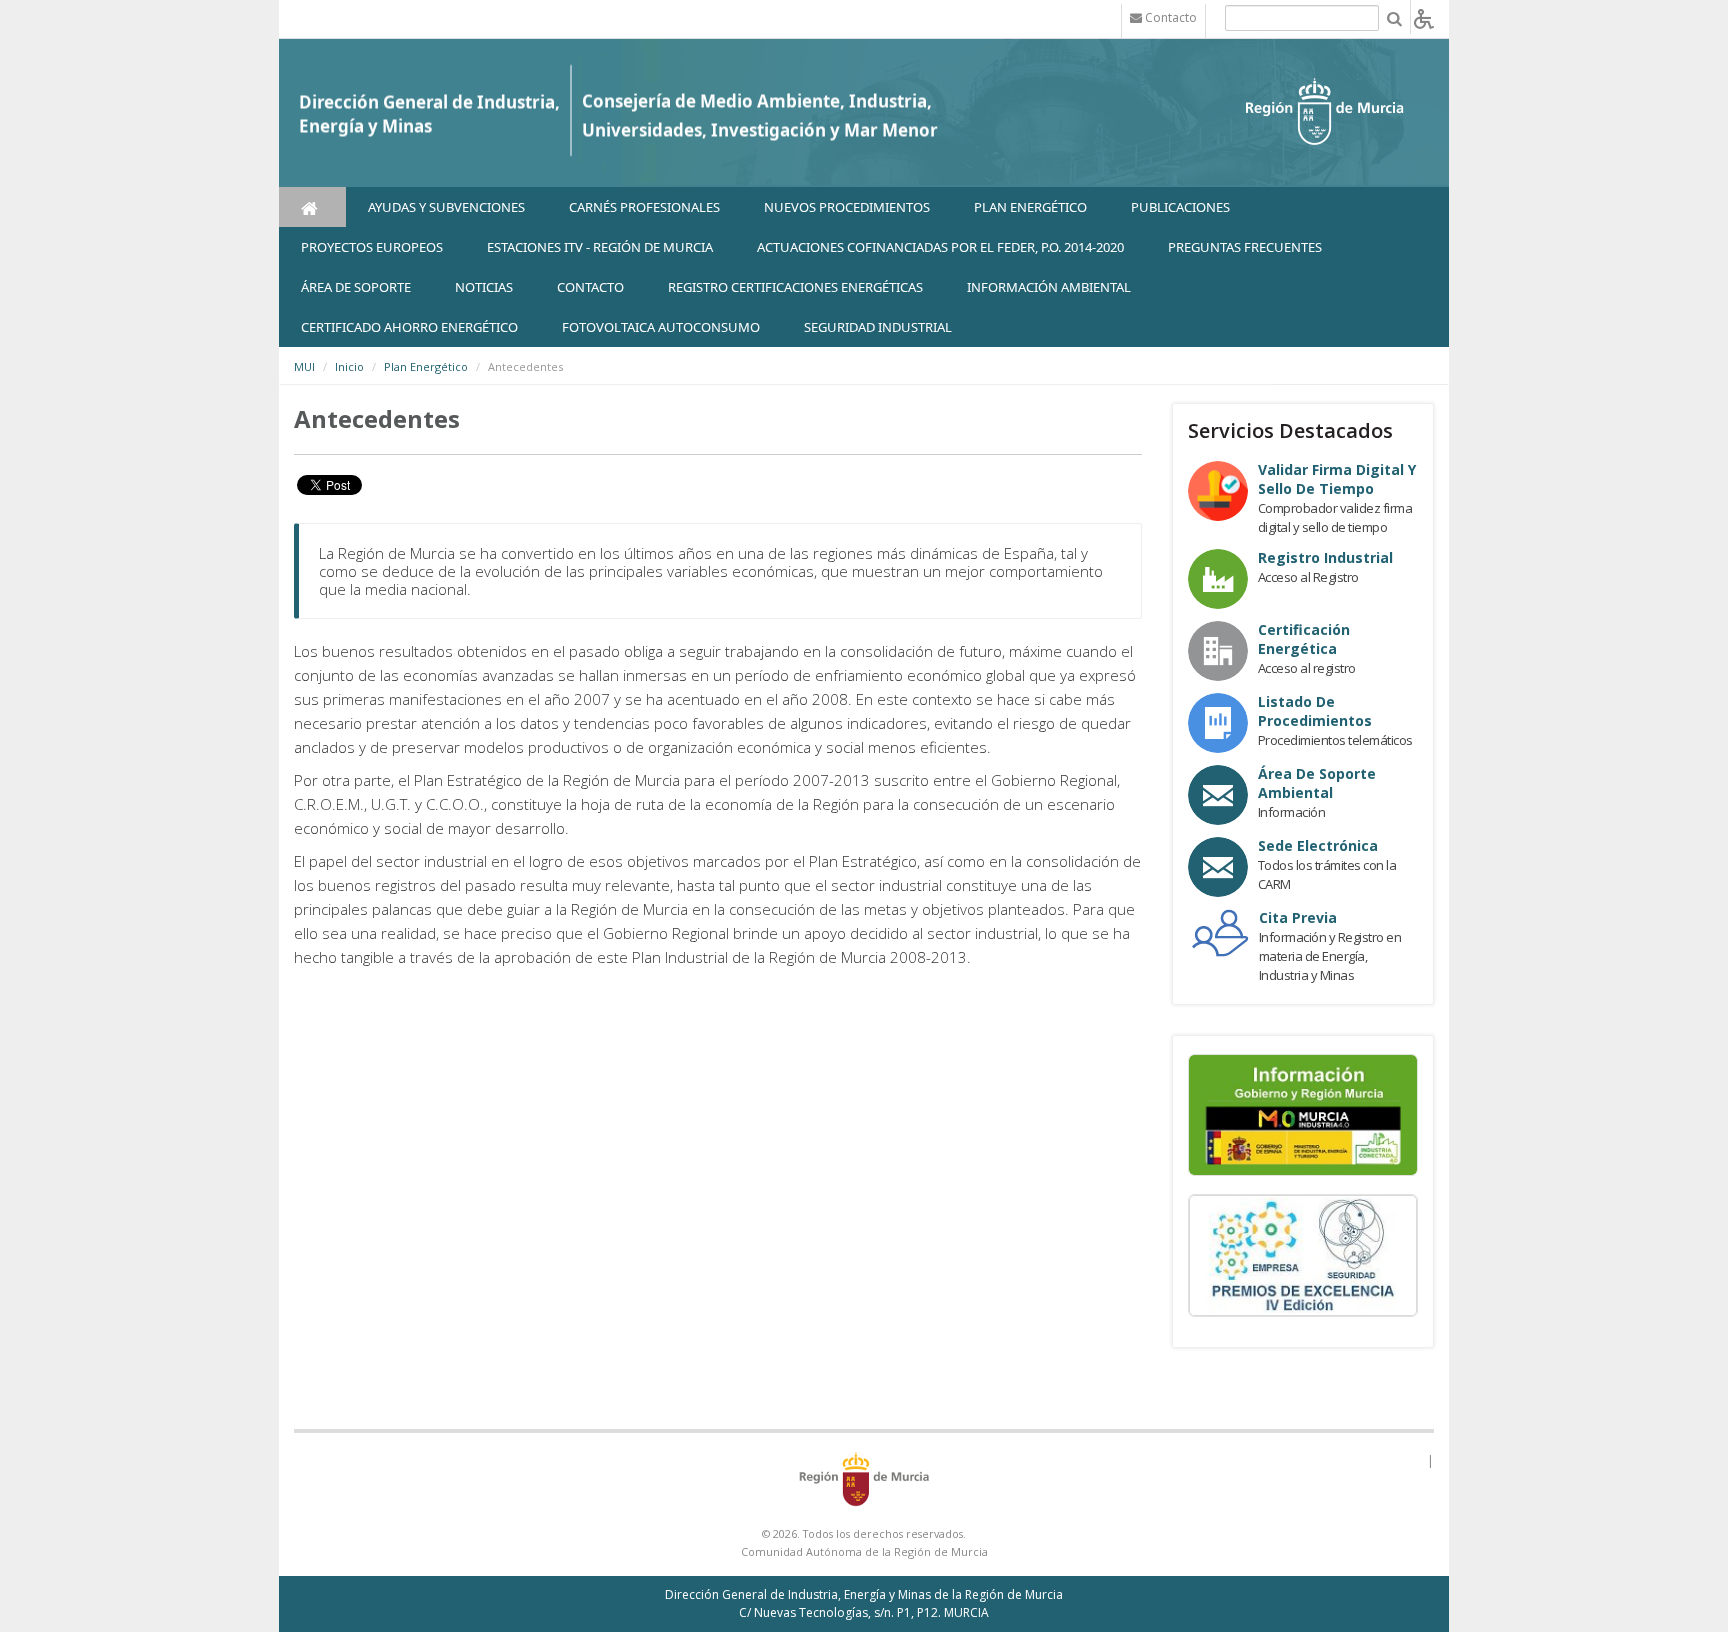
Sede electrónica (1318, 845)
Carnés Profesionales (644, 207)
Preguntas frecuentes (1245, 247)
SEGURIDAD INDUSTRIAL (878, 327)
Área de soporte (356, 287)
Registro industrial (1325, 557)
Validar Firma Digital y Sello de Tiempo (1337, 479)
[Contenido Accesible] (1424, 17)
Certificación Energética (1304, 639)
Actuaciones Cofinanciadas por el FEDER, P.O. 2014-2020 (940, 247)
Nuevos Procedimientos (847, 207)
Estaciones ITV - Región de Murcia (600, 247)
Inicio (349, 366)
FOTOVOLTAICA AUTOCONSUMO (661, 327)
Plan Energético (1030, 207)
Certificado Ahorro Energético (409, 327)
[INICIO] (312, 207)
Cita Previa (1298, 917)
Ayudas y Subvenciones (446, 207)
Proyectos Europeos (372, 247)
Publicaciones (1180, 207)
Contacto (590, 287)
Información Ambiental (1049, 287)
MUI (304, 366)
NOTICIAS (484, 287)
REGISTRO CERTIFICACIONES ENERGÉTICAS (795, 287)
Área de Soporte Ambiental (1317, 783)
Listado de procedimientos (1315, 711)
